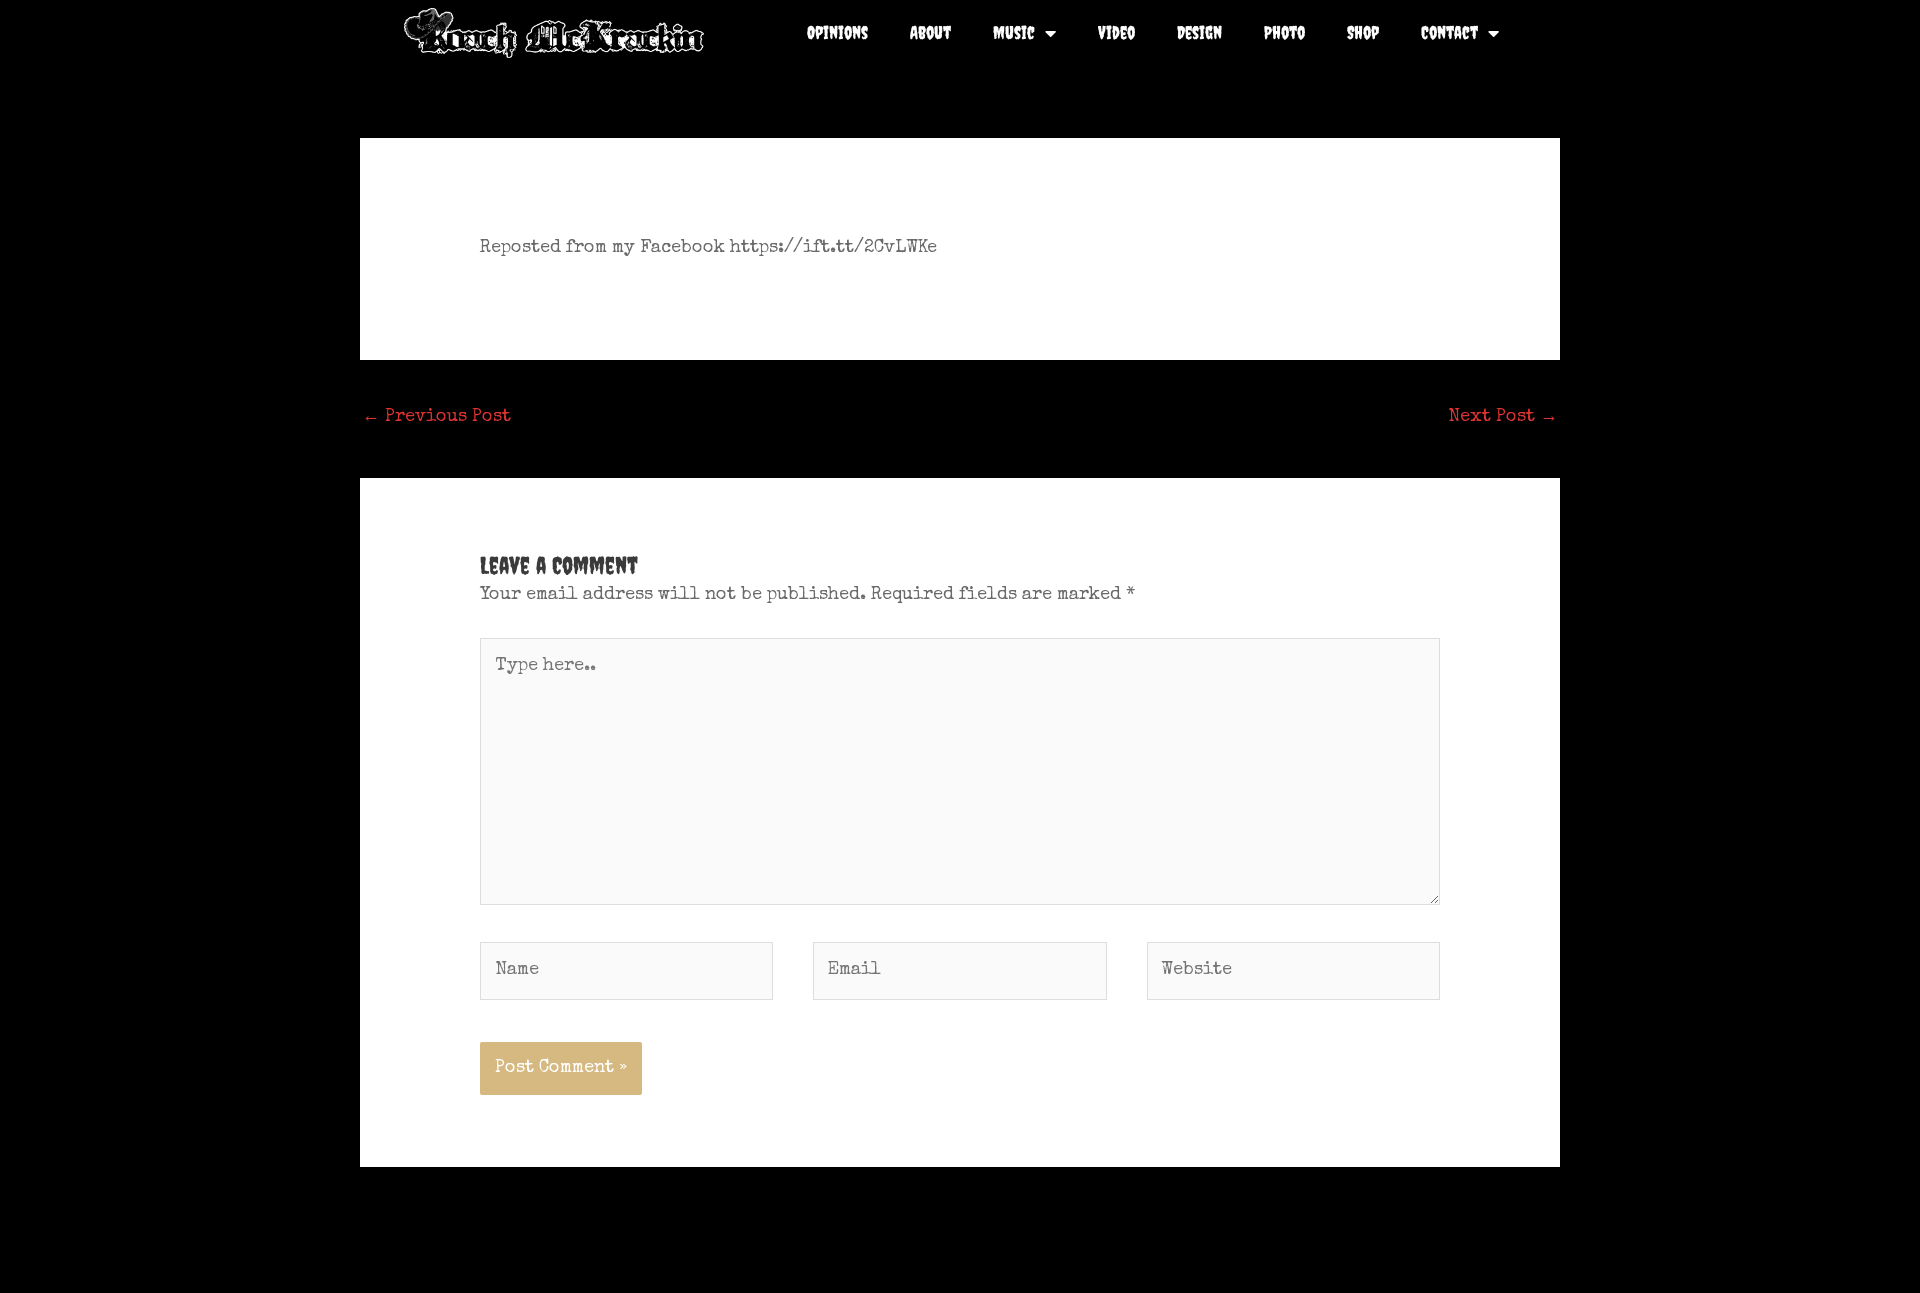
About (930, 32)
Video (1116, 32)
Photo (1284, 32)
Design (1199, 32)
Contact (1449, 32)
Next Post (1503, 417)
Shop (1363, 32)
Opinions (837, 32)
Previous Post (436, 417)
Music (1014, 32)
